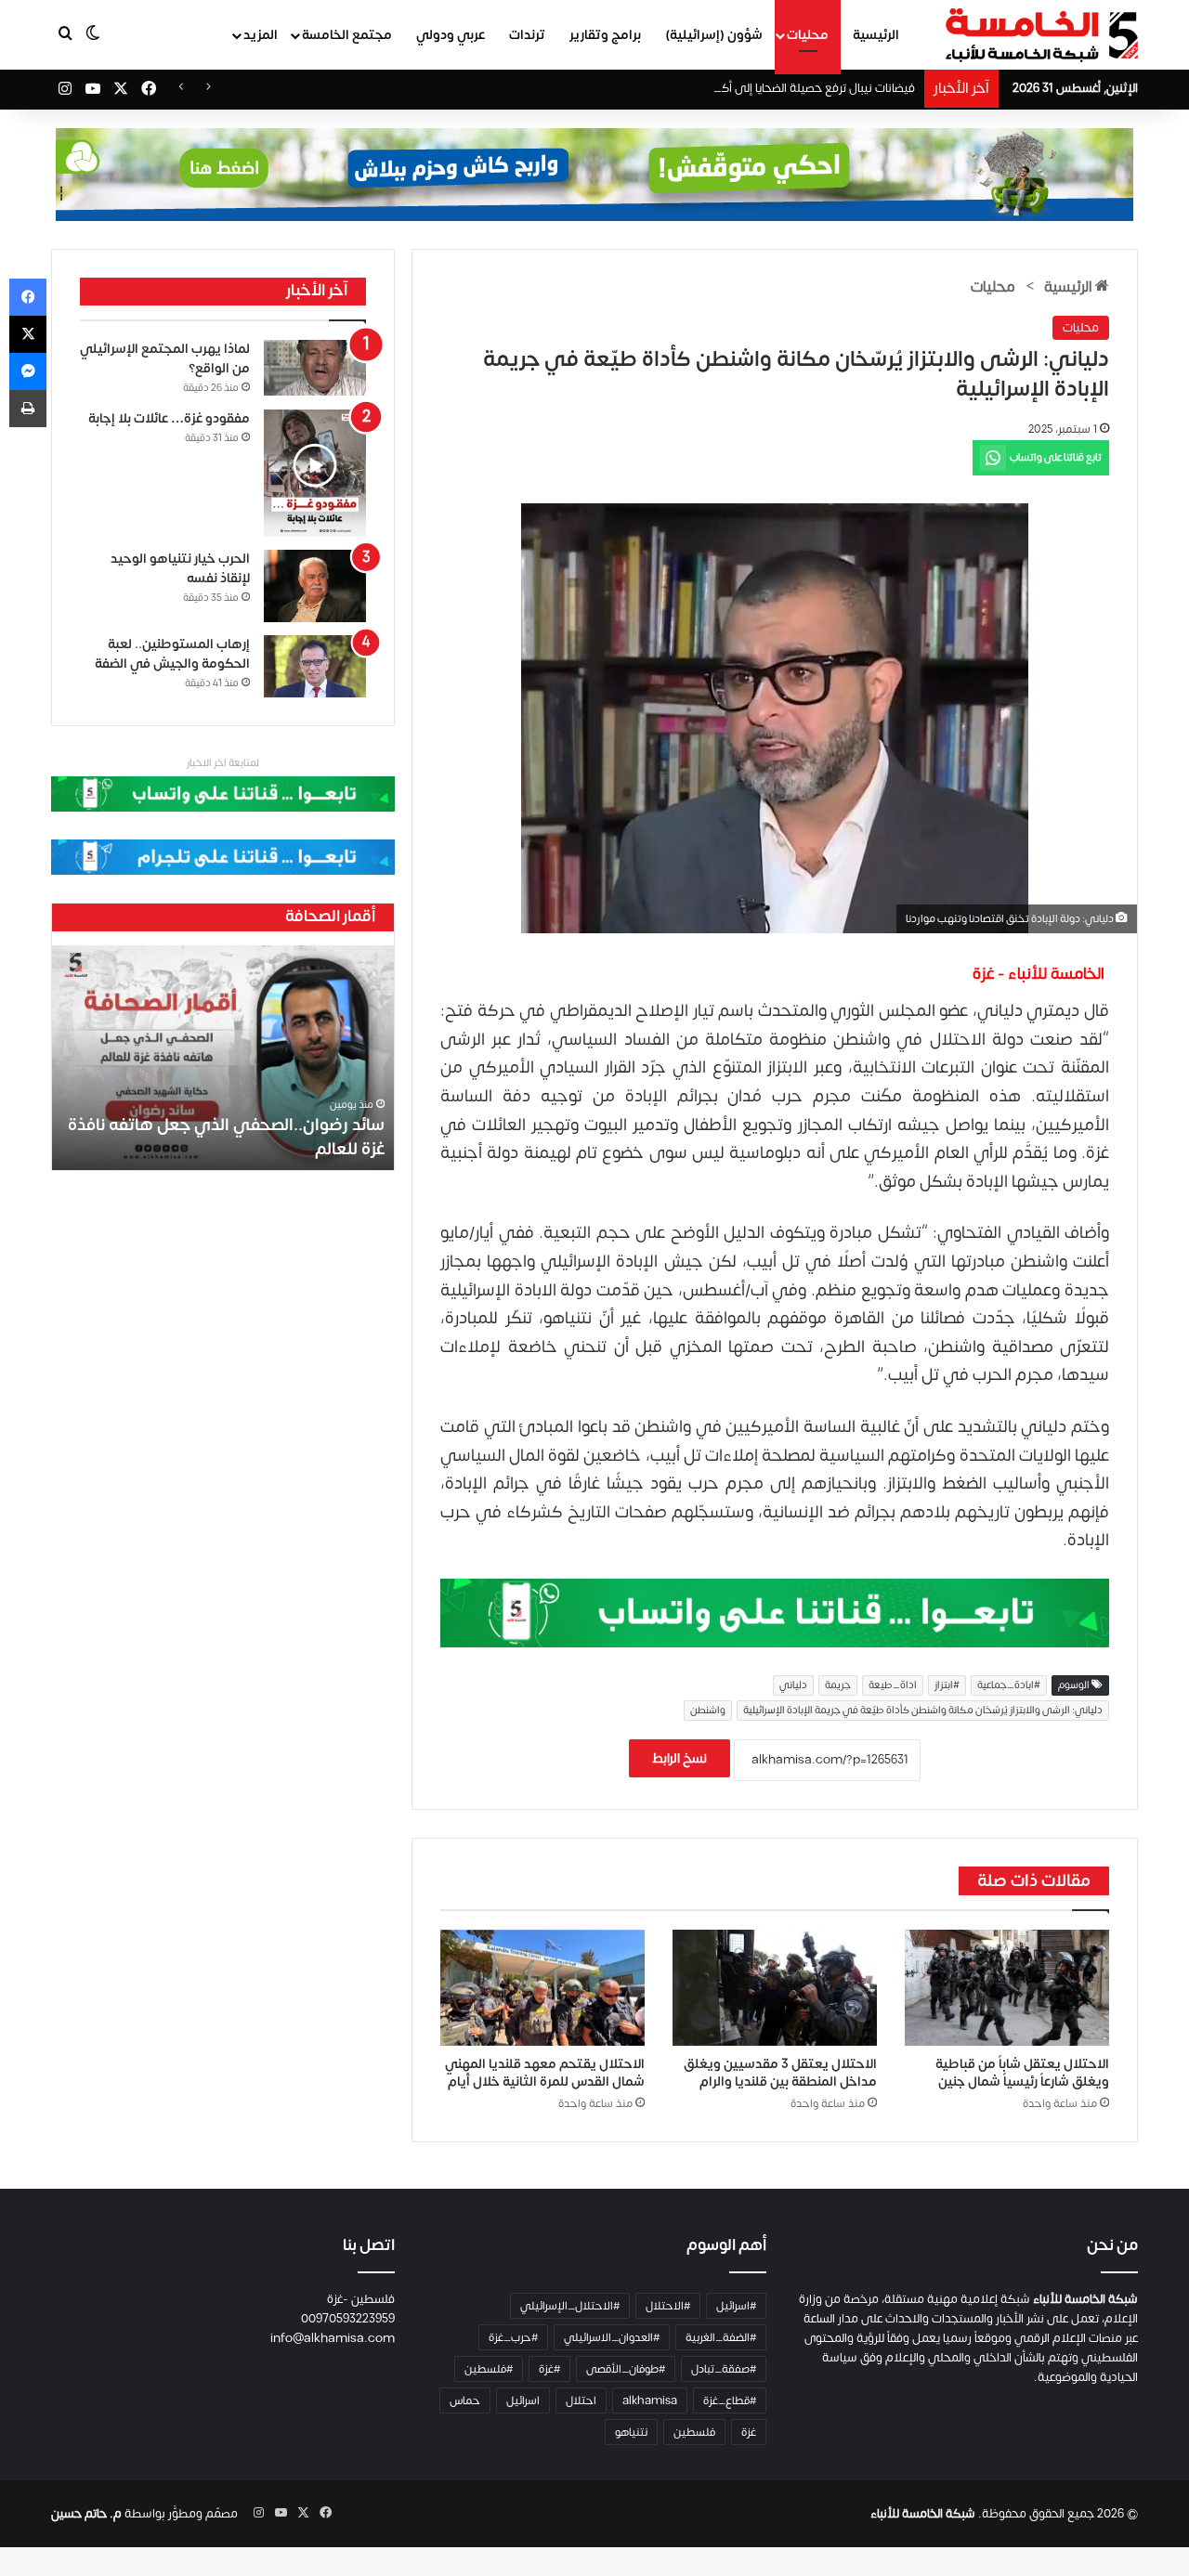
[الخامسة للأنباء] (1041, 35)
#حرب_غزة (513, 2337)
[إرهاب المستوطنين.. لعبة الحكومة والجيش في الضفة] (315, 667)
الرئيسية (876, 35)
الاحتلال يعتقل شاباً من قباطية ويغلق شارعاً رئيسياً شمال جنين (1022, 2073)
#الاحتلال (668, 2306)
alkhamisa (650, 2400)
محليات (808, 35)
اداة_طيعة (893, 1685)
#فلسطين (489, 2369)
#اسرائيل (736, 2306)
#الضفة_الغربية (721, 2337)
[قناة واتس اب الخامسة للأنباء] (775, 1613)
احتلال (581, 2400)
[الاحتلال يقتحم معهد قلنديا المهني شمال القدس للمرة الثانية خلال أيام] (542, 1988)
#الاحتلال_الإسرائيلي (570, 2306)
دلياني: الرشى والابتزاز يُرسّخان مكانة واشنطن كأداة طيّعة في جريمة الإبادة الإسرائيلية (923, 1711)
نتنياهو (631, 2432)
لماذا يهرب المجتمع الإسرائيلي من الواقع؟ (165, 358)
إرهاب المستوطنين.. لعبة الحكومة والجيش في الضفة (172, 654)
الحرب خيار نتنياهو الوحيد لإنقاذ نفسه (180, 568)
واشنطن (708, 1711)
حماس (465, 2400)
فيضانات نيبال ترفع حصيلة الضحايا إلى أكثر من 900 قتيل (779, 88)
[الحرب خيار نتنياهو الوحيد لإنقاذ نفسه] (315, 585)
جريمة (838, 1685)
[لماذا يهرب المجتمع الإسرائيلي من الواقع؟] (315, 368)
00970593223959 (348, 2319)
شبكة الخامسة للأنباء (923, 2514)
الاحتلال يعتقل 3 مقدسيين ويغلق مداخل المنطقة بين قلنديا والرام (780, 2073)
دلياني (793, 1685)
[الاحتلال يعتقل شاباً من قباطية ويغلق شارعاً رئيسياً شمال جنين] (1007, 1988)
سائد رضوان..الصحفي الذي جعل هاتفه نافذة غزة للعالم (226, 1137)
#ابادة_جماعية (1009, 1685)
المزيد (261, 35)
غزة (749, 2432)
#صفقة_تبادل (724, 2369)
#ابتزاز (947, 1685)
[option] (223, 1058)
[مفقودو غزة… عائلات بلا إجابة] (315, 474)
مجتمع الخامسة (347, 35)
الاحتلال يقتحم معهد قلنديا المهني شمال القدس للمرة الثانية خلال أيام (545, 2073)
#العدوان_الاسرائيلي (612, 2337)
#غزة (549, 2369)
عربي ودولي (451, 35)
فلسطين (694, 2432)
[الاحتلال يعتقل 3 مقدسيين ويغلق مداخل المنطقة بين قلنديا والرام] (775, 1988)
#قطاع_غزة (730, 2400)
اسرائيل (523, 2400)
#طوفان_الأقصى (626, 2369)
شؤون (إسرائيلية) (714, 35)
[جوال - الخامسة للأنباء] (594, 175)
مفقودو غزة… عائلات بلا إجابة (169, 418)
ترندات (527, 35)
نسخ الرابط (679, 1758)
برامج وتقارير (605, 35)
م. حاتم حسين (86, 2514)
